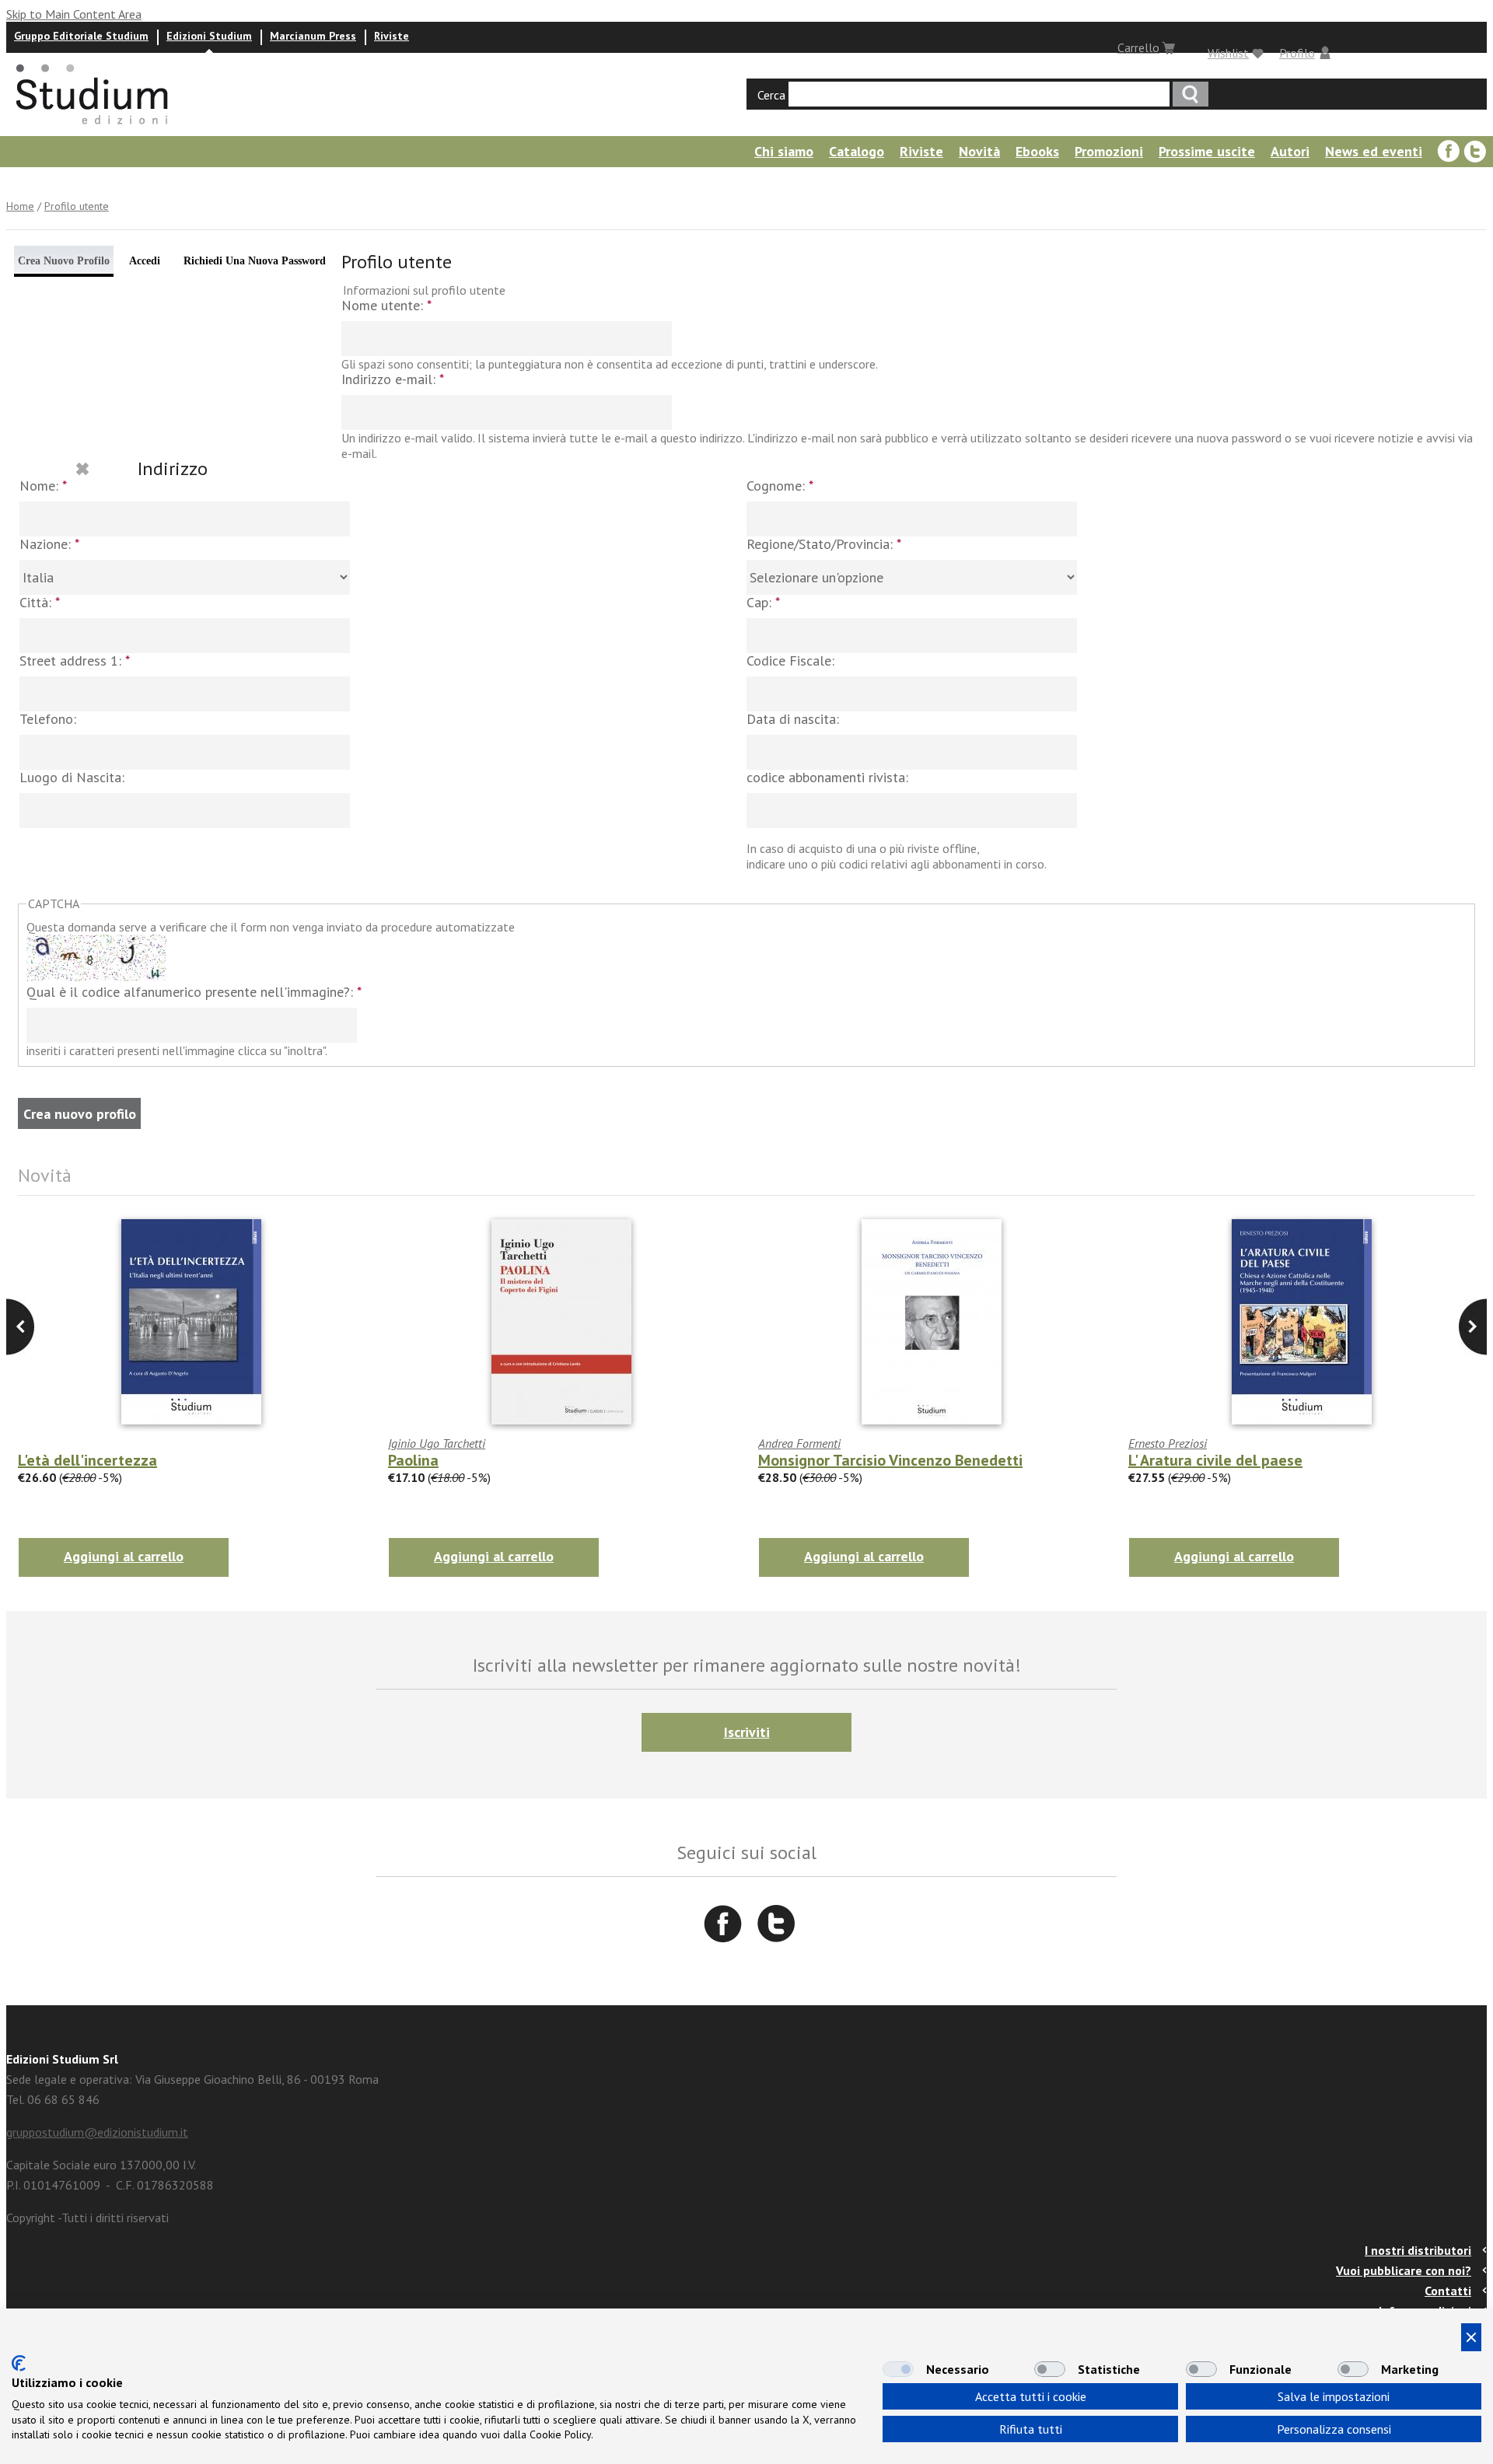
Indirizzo (173, 468)
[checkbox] (898, 2369)
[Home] (93, 129)
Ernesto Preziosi (1168, 1443)
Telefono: (48, 720)
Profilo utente (77, 206)
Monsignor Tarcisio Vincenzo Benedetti (890, 1460)
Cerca (771, 95)
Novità (979, 151)
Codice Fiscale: (790, 661)
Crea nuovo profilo (64, 261)
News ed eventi (1374, 151)
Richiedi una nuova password (255, 261)
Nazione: (49, 545)
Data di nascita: (793, 720)
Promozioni (1109, 151)
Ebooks (1037, 151)
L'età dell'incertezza (87, 1460)
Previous (1473, 1327)
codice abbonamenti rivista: (827, 778)
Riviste (392, 36)
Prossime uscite (1207, 151)
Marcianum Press (313, 36)
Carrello (1138, 47)
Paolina (413, 1460)
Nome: (43, 486)
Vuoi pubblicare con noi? (1404, 2270)
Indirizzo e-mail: (393, 380)
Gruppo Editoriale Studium (81, 36)
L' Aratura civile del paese (1215, 1460)
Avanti (20, 1327)
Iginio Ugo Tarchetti (437, 1443)
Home (20, 206)
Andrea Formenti (799, 1443)
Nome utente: (386, 306)
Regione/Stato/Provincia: (824, 545)
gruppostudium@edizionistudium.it (97, 2132)
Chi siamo (784, 151)
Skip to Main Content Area (74, 14)
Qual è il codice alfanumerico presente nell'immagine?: (194, 993)
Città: (40, 603)
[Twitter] (1475, 152)
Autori (1290, 151)
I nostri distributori (1418, 2250)
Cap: (763, 603)
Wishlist (1228, 53)
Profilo (1297, 53)
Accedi (145, 261)
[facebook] (1449, 152)
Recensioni (36, 182)
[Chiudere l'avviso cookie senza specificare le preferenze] (1471, 2337)
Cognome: (780, 486)
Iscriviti (747, 1732)
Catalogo (857, 151)
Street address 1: (75, 661)
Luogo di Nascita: (72, 778)
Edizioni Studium (209, 36)
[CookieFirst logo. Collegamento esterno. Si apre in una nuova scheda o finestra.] (19, 2363)
